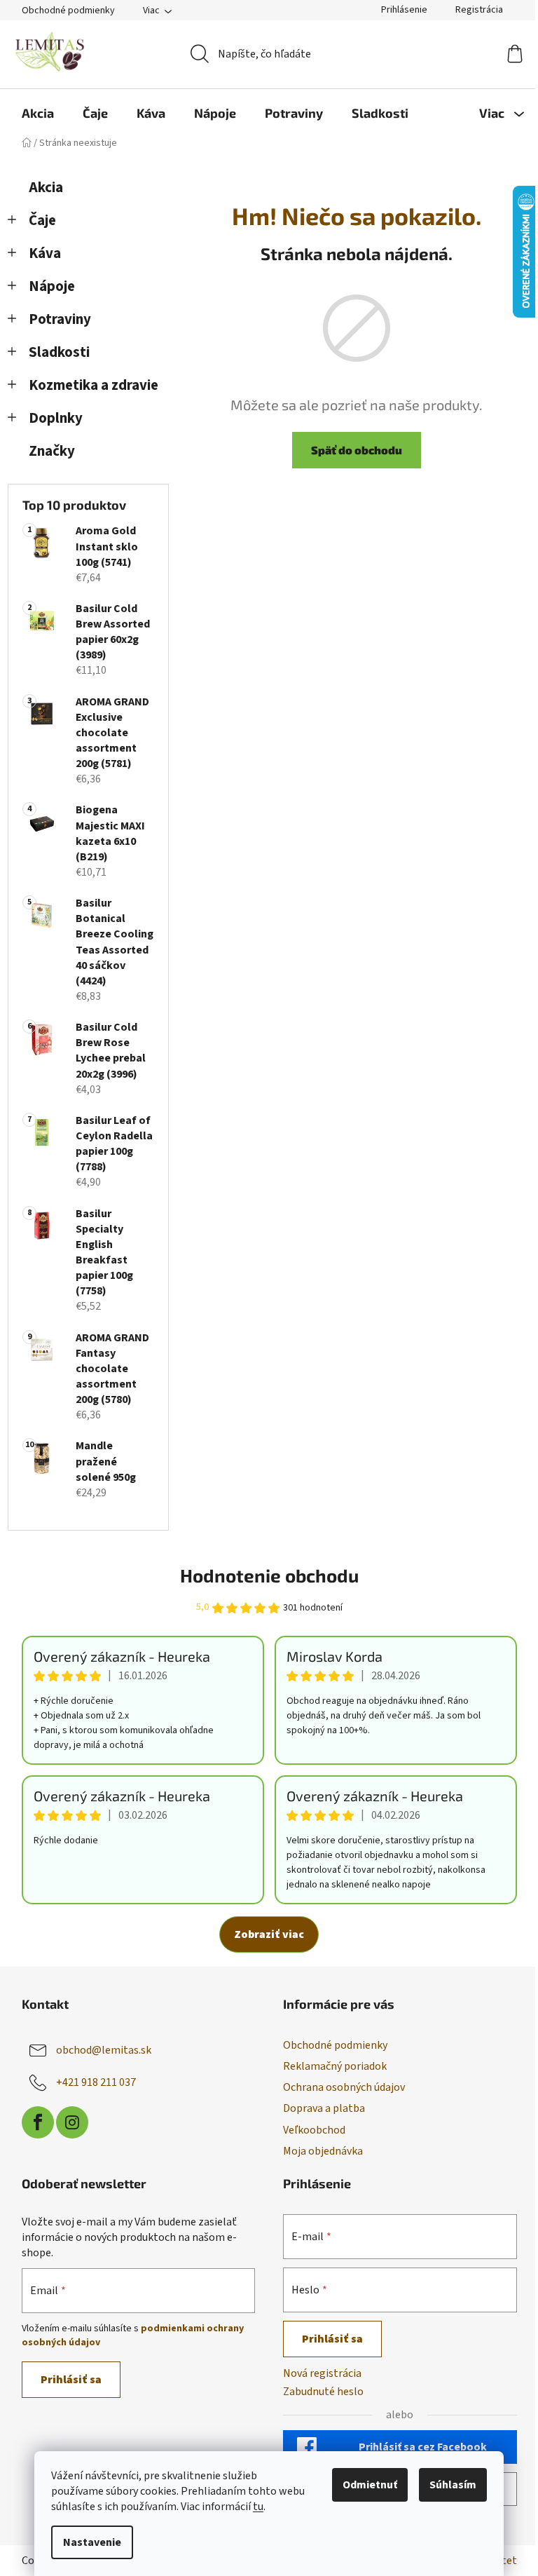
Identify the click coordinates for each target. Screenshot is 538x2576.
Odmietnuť (370, 2485)
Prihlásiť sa (71, 2380)
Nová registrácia (322, 2373)
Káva (45, 253)
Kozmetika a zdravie (94, 385)
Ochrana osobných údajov (344, 2087)
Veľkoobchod (314, 2130)
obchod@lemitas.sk (104, 2050)
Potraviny (60, 319)
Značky (52, 451)
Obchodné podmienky (68, 11)
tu (258, 2507)
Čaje (42, 221)
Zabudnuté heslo (323, 2392)
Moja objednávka (323, 2151)
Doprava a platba (324, 2108)
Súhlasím (453, 2485)
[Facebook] (38, 2122)
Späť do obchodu (357, 450)
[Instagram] (72, 2122)
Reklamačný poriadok (335, 2066)
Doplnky (56, 418)
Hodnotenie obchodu (269, 1575)
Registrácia (479, 10)
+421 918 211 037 (96, 2082)
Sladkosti (59, 352)
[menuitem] (38, 113)
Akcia (46, 188)
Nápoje (52, 286)
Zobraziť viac (269, 1934)
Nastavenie (92, 2542)
